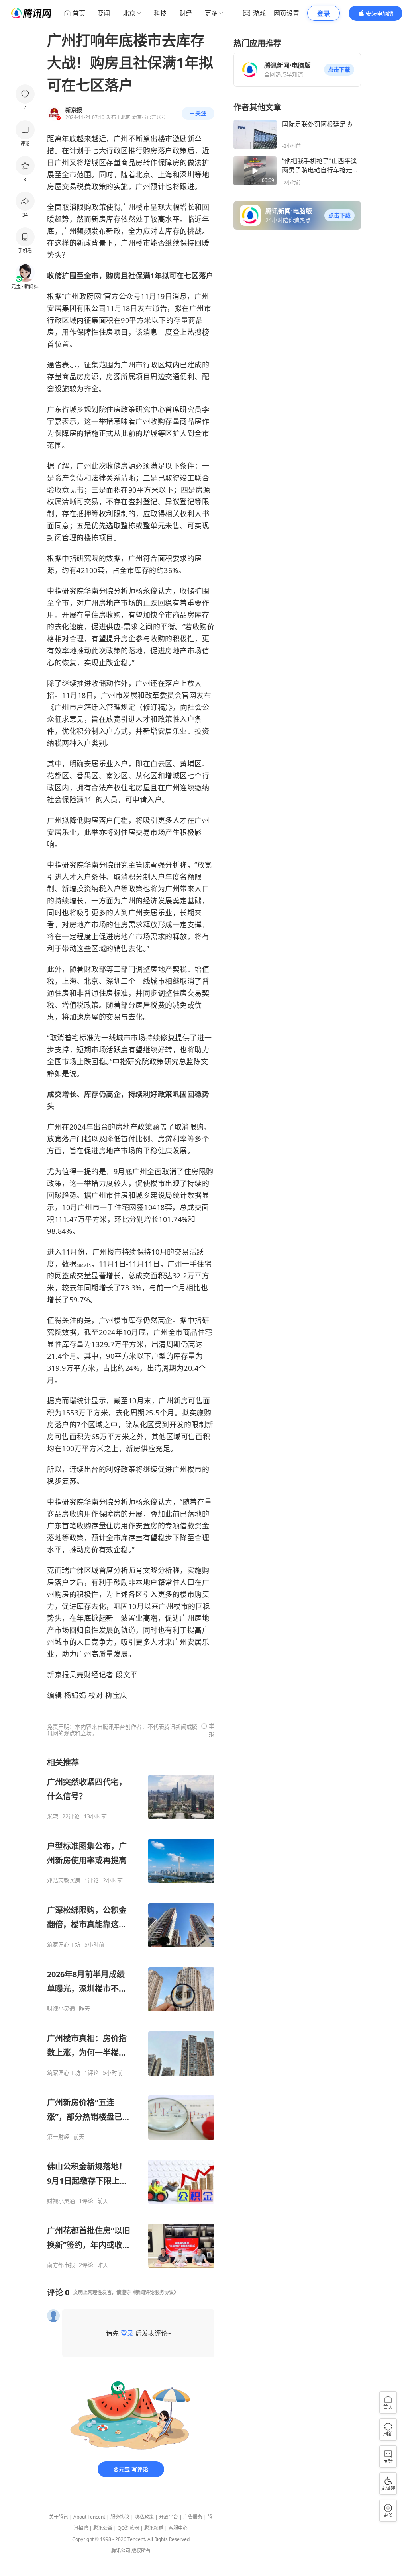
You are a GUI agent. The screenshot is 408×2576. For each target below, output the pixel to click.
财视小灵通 (61, 2009)
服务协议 (120, 2517)
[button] (339, 70)
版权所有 (141, 2550)
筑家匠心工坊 (64, 1945)
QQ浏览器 (128, 2528)
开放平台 (169, 2517)
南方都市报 (61, 2265)
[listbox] (131, 2013)
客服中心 (178, 2528)
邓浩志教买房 (64, 1880)
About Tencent (89, 2517)
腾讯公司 (121, 2550)
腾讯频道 (154, 2528)
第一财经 (58, 2137)
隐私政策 (144, 2517)
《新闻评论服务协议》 (155, 2292)
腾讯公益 (103, 2528)
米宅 (53, 1816)
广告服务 (193, 2517)
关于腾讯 (59, 2517)
